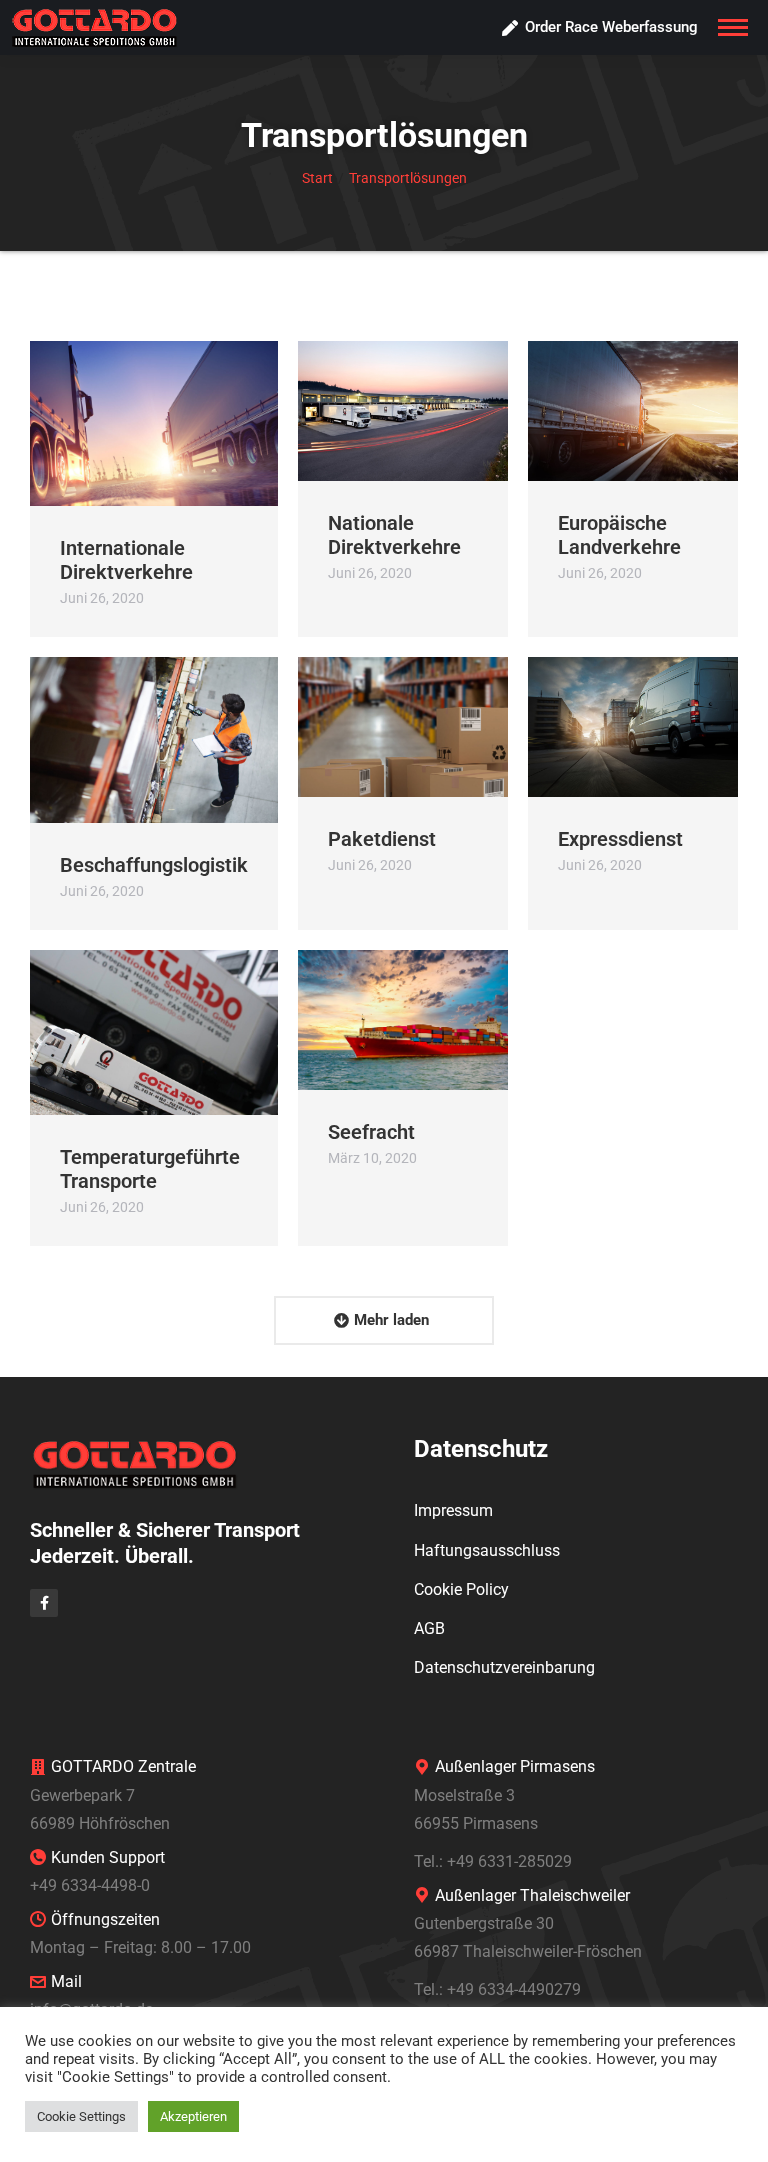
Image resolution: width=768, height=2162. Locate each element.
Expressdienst (620, 839)
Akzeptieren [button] (193, 2116)
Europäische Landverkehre (619, 535)
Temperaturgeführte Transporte (150, 1169)
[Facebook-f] (44, 1603)
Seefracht (371, 1132)
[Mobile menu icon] (733, 27)
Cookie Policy (461, 1589)
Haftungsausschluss (487, 1550)
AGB (429, 1628)
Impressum (453, 1510)
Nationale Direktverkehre (394, 535)
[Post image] (154, 423)
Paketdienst (382, 839)
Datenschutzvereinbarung (504, 1667)
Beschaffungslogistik (154, 865)
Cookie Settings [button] (81, 2116)
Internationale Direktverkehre (126, 560)
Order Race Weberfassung (611, 27)
